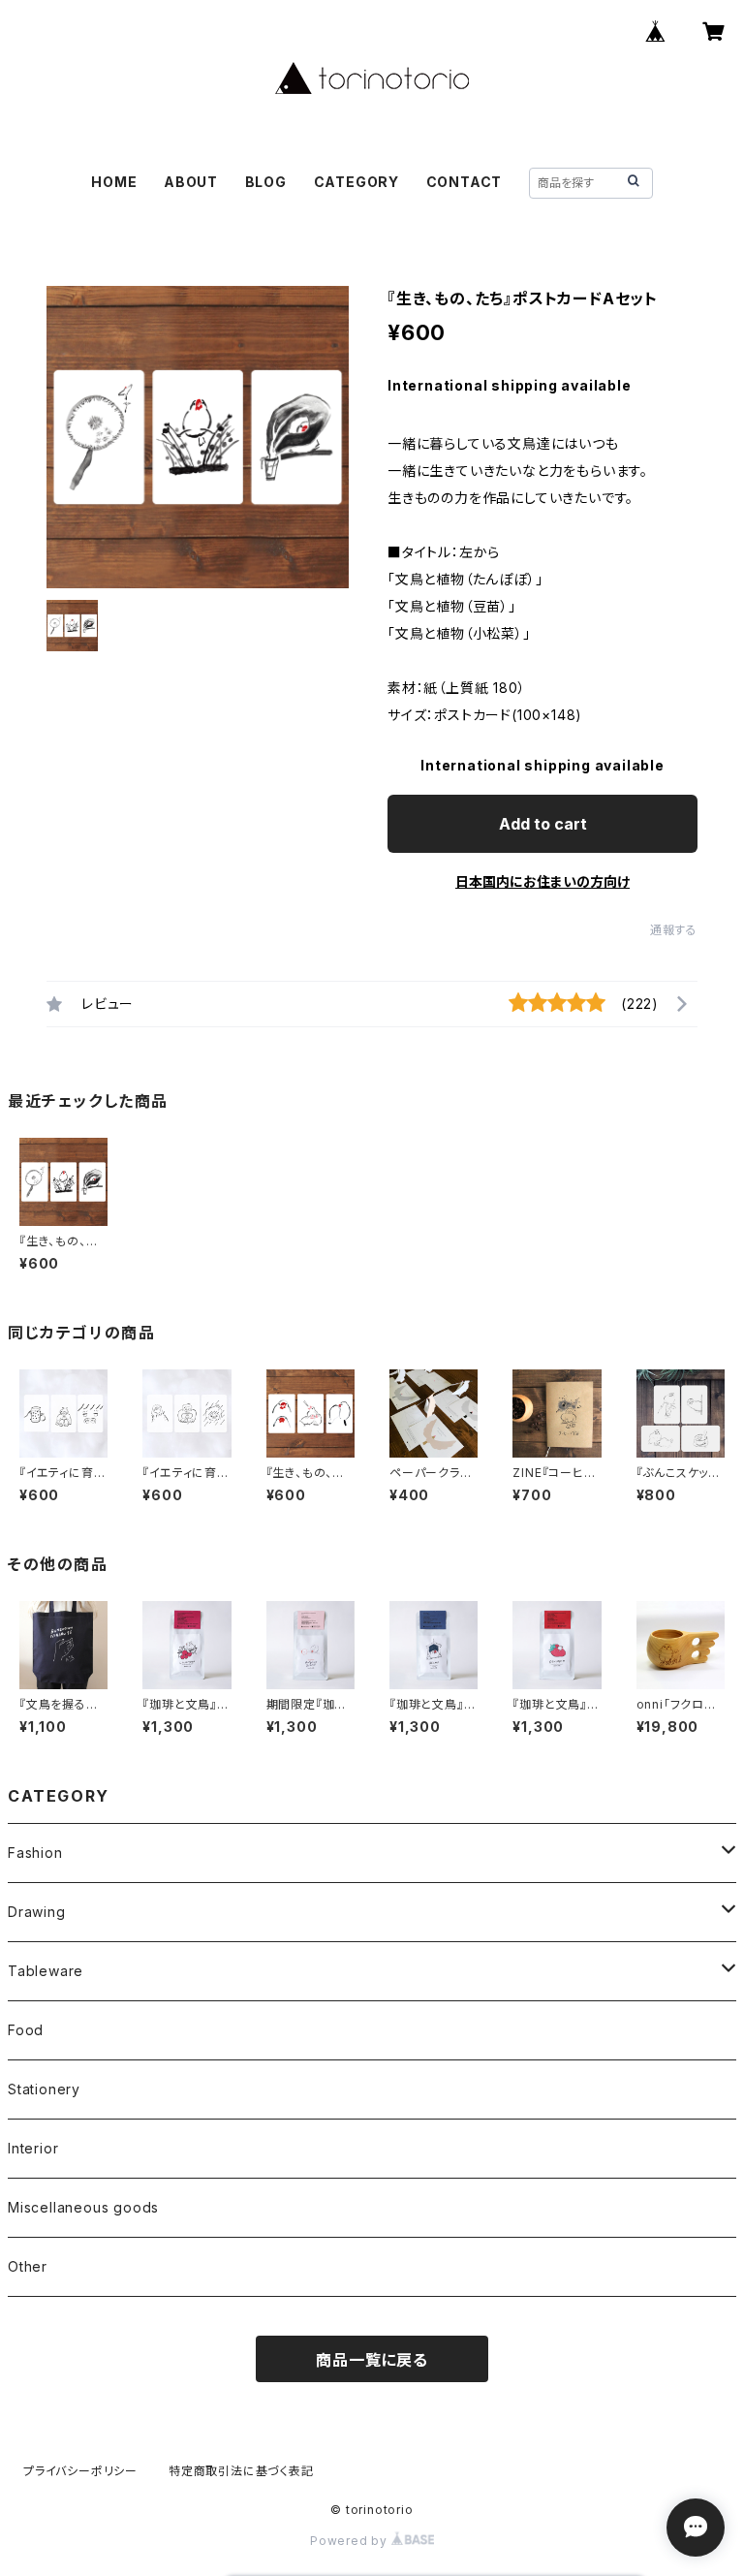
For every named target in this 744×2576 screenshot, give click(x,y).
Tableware (46, 1971)
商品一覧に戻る (372, 2360)
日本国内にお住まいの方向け (542, 881)
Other (28, 2266)
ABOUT (191, 182)
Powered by (351, 2541)
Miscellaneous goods (83, 2207)
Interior (33, 2148)
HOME (114, 182)
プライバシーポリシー (80, 2471)
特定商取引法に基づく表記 (241, 2471)
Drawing (37, 1912)
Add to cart (543, 824)
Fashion (35, 1853)
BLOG (266, 182)
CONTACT (465, 182)
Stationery (44, 2089)
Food (26, 2030)
